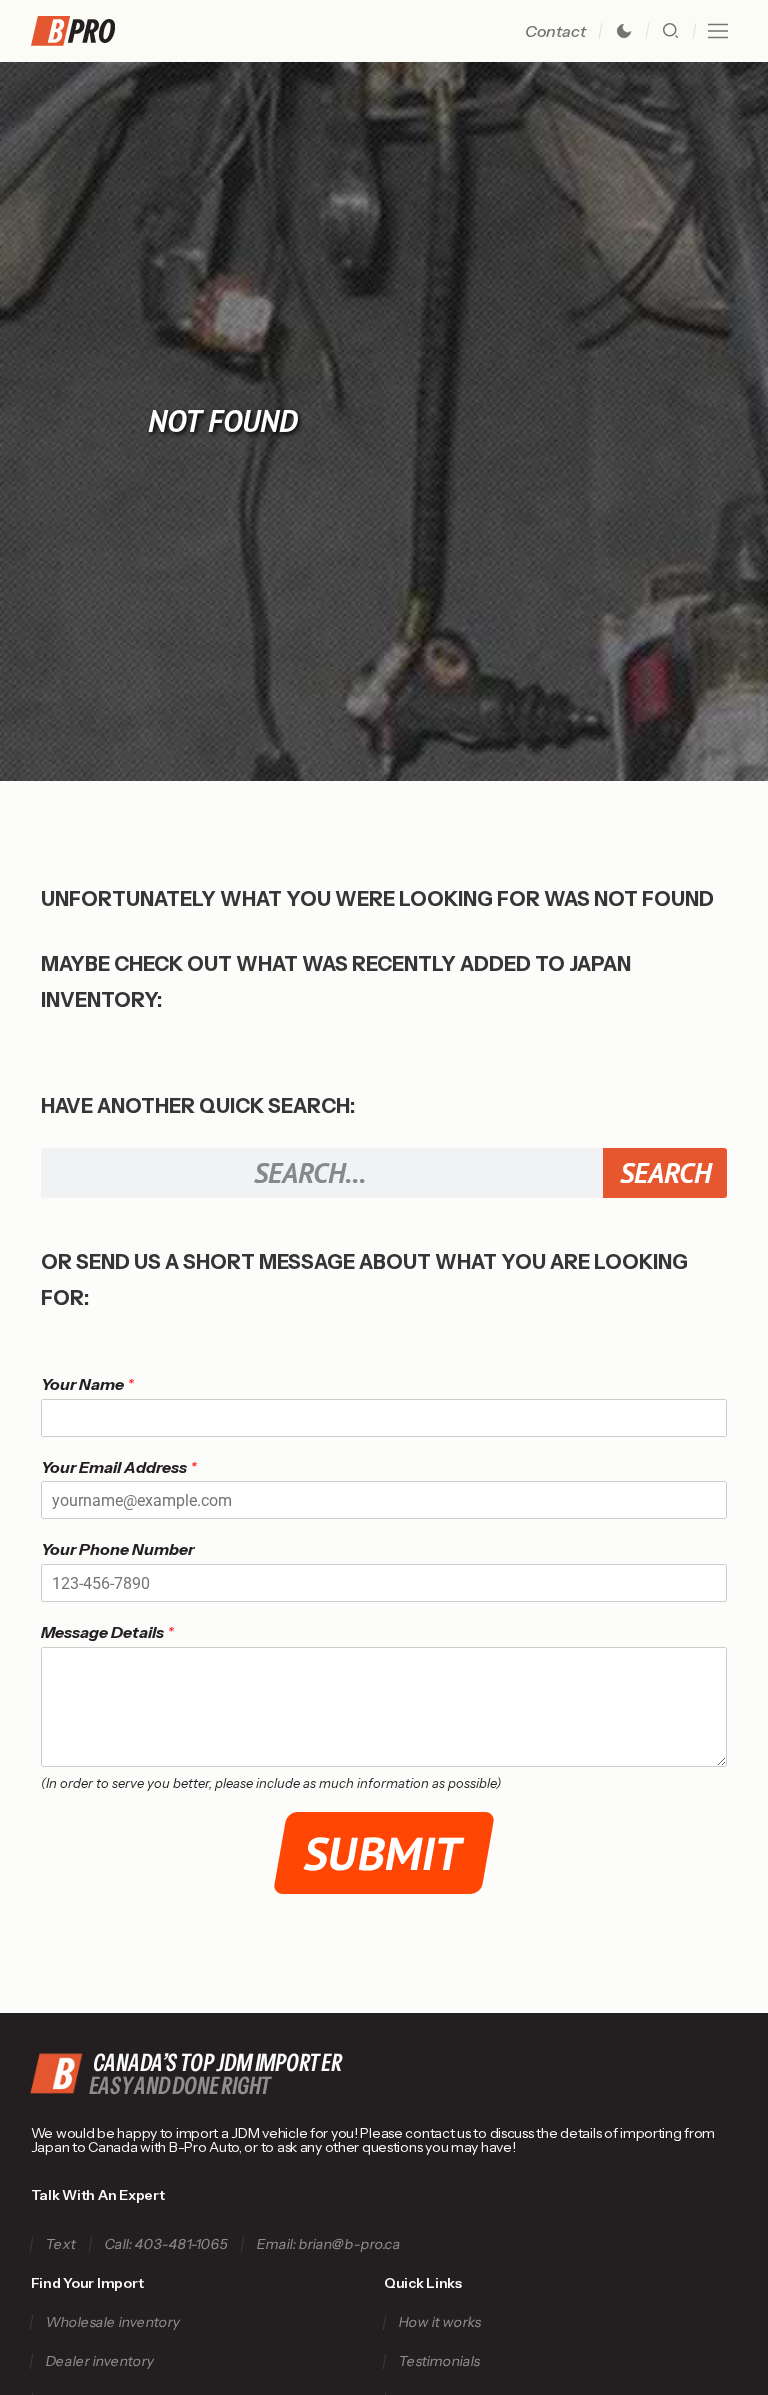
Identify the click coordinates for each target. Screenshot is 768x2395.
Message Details (107, 1632)
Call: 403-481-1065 (166, 2244)
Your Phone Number (117, 1549)
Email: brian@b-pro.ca (328, 2244)
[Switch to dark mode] (624, 31)
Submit (384, 1853)
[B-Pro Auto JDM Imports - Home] (81, 31)
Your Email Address (119, 1467)
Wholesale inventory (112, 2322)
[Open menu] (718, 31)
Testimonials (439, 2361)
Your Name (87, 1384)
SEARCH (665, 1172)
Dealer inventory (99, 2361)
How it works (439, 2322)
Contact (555, 31)
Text (60, 2244)
